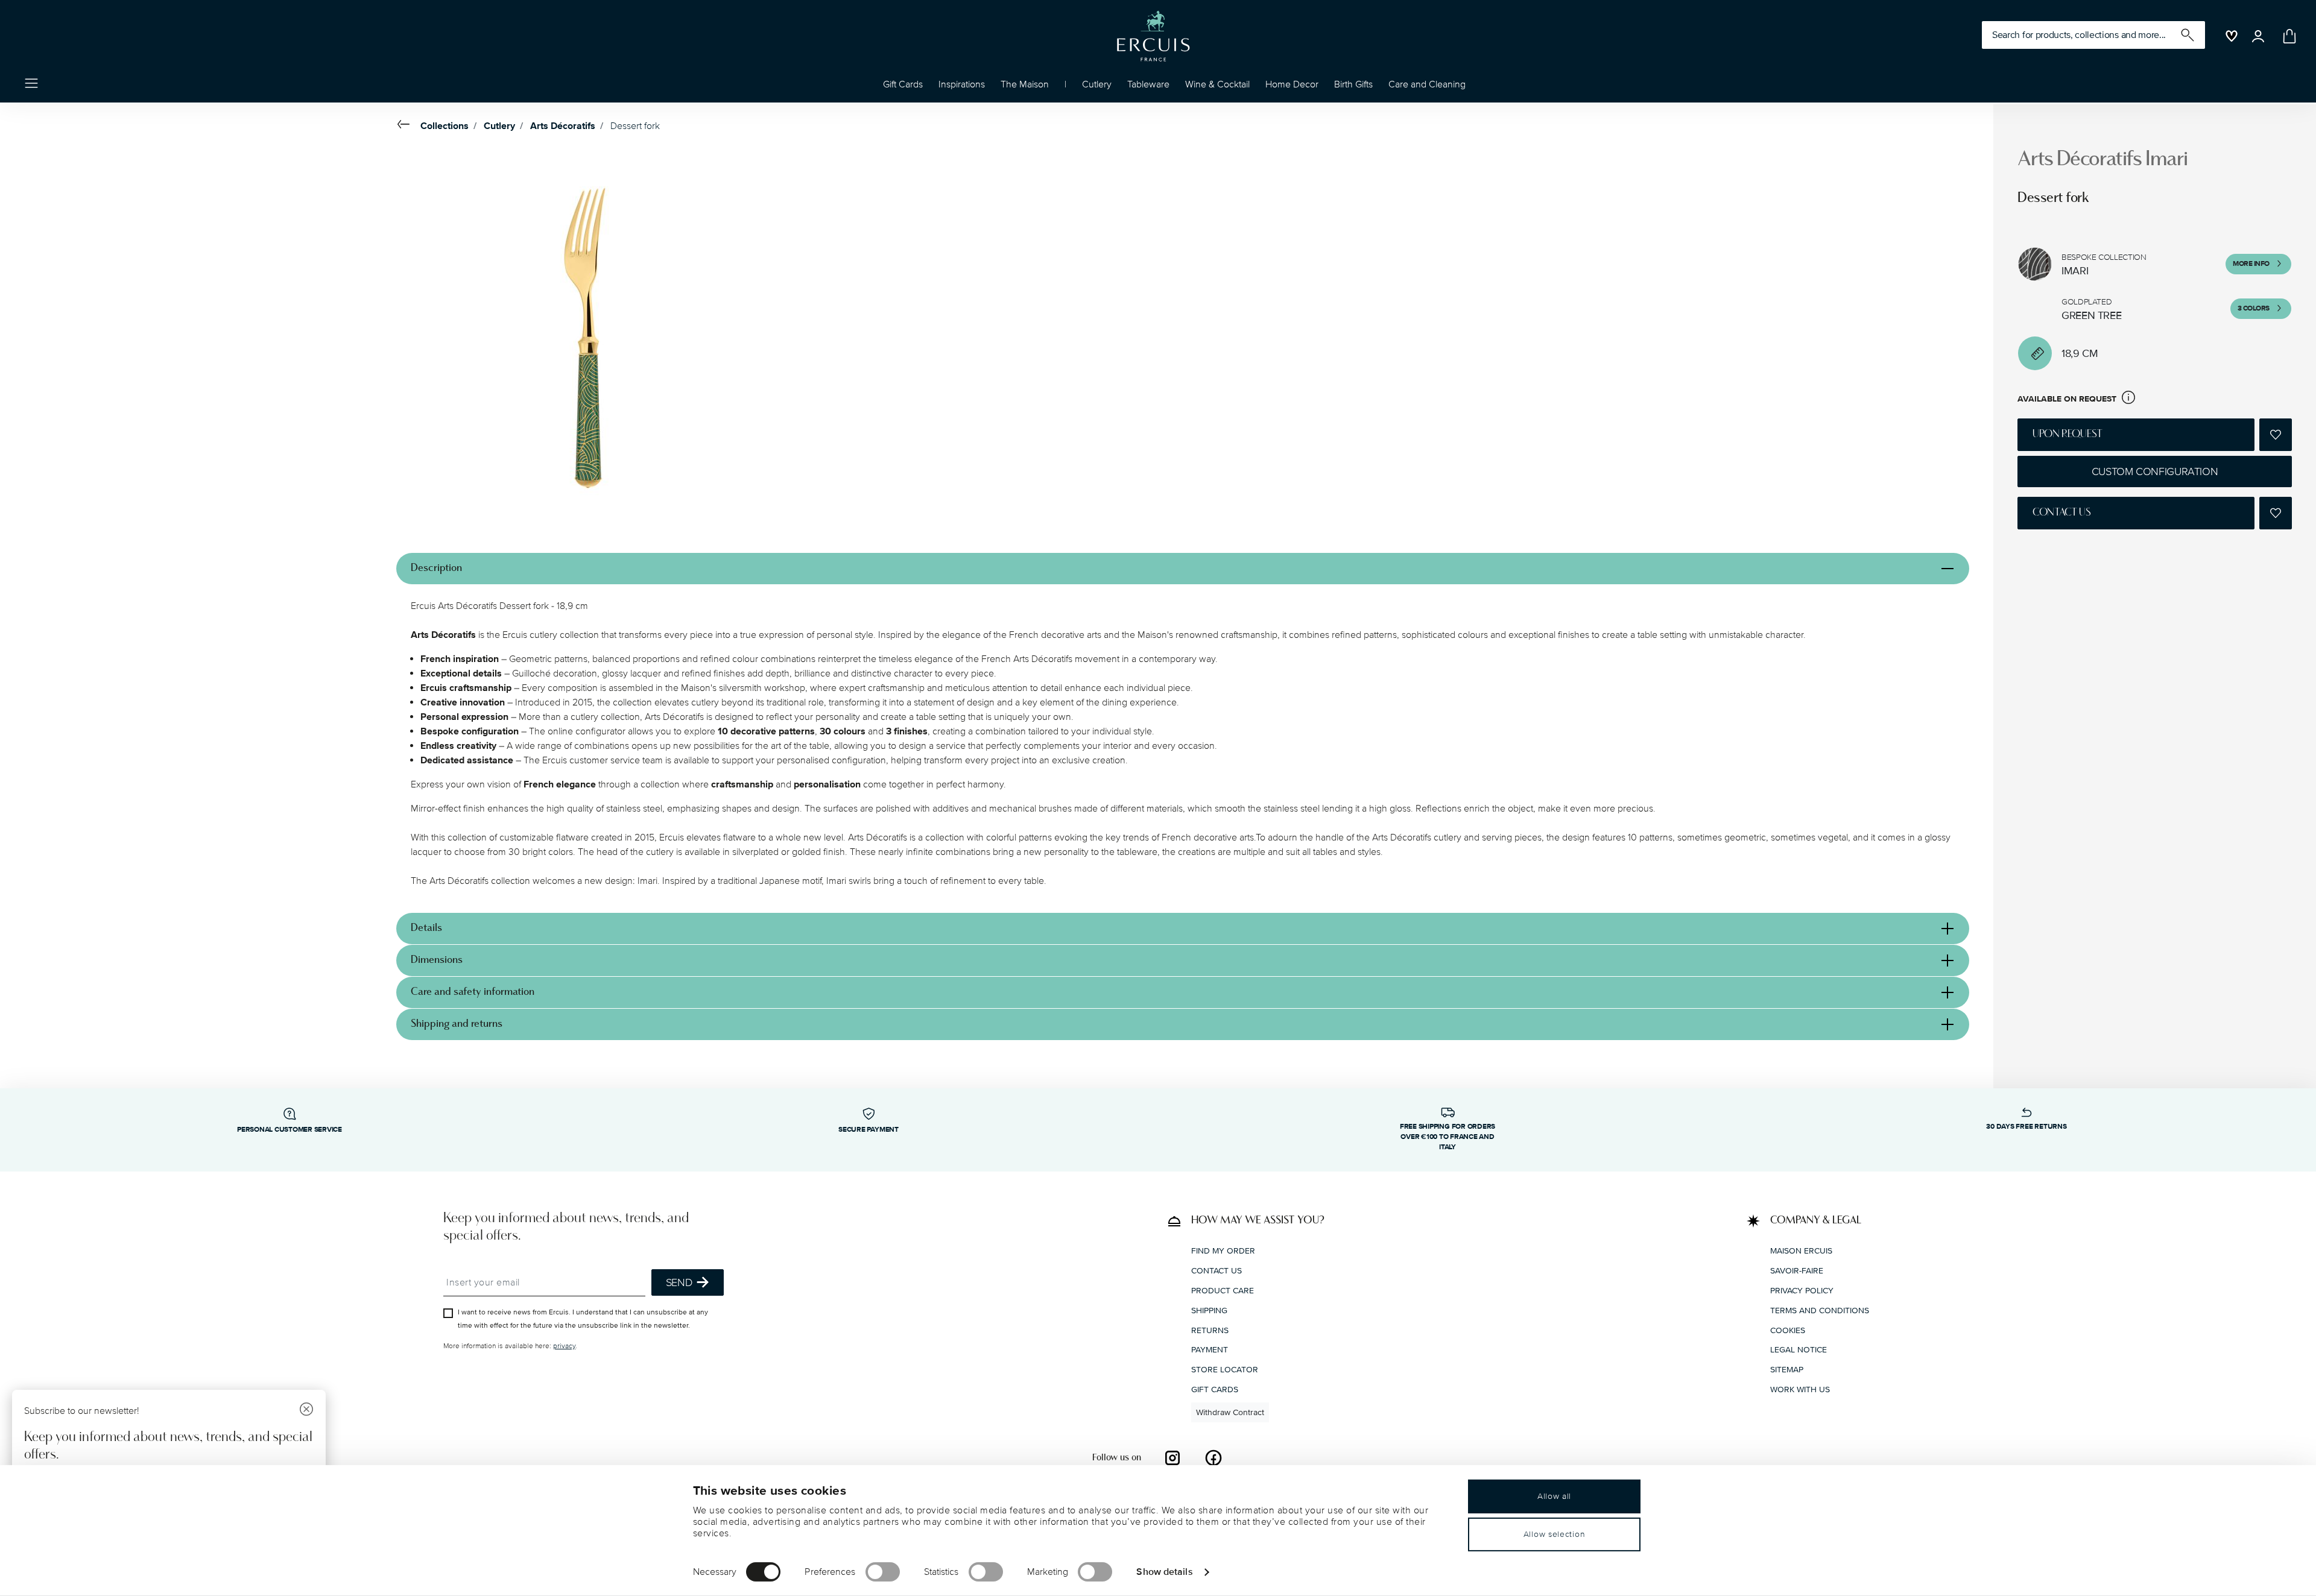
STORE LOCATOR (1225, 1370)
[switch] (883, 1572)
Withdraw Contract (1230, 1412)
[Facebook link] (1213, 1458)
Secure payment (868, 1130)
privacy (564, 1346)
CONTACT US (1217, 1271)
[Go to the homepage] (1153, 36)
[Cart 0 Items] (2287, 36)
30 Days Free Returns (2026, 1127)
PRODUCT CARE (1223, 1291)
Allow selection (1555, 1534)
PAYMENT (1210, 1350)
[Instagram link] (1172, 1458)
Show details (1164, 1571)
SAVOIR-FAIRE (1797, 1271)
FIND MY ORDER (1223, 1251)
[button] (962, 87)
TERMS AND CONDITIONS (1820, 1311)
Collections (445, 126)
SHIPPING (1209, 1311)
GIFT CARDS (1215, 1389)
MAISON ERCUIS (1801, 1251)
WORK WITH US (1800, 1389)
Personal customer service (289, 1130)
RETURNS (1210, 1330)
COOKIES (1788, 1330)
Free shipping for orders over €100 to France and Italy (1447, 1137)
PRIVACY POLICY (1802, 1291)
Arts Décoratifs (563, 126)
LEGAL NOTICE (1799, 1350)
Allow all (1554, 1496)
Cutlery (499, 126)
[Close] (306, 1411)
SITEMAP (1787, 1370)
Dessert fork (635, 126)
